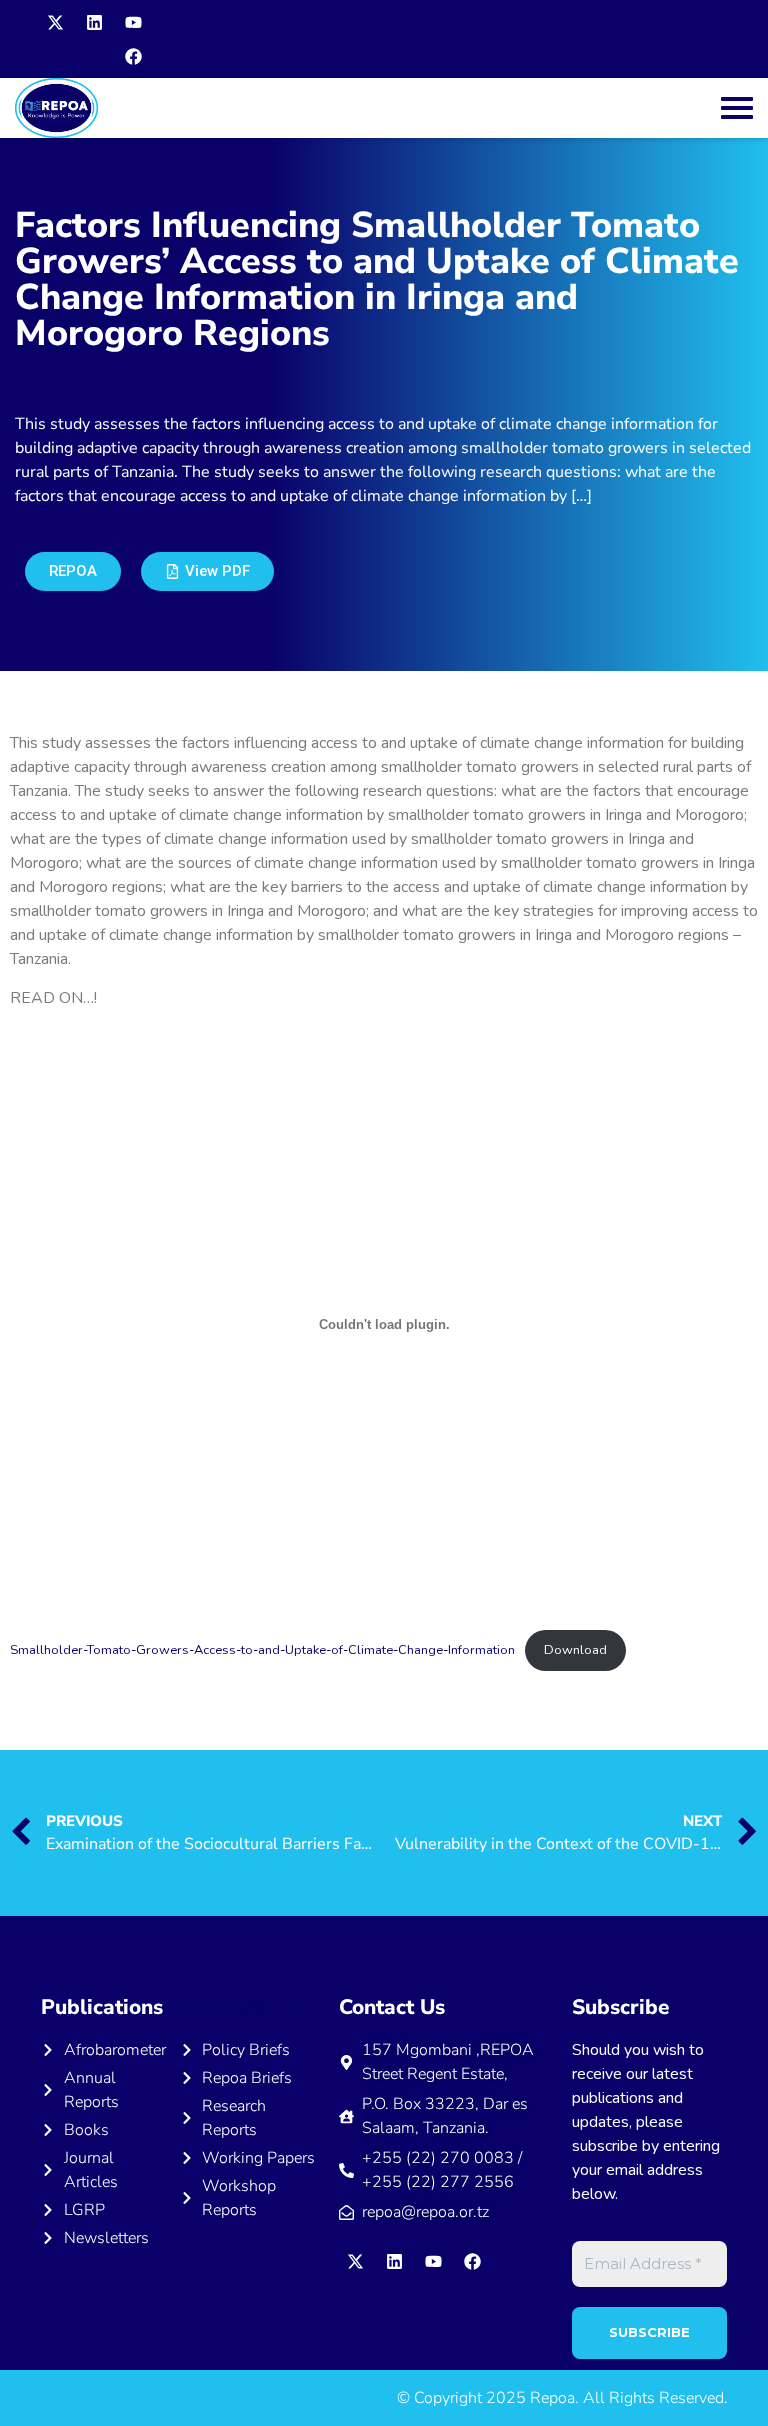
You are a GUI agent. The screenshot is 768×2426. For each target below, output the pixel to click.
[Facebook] (133, 56)
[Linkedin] (94, 22)
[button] (207, 571)
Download (575, 1650)
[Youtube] (133, 22)
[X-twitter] (55, 22)
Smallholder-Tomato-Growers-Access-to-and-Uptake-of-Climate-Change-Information (262, 1650)
